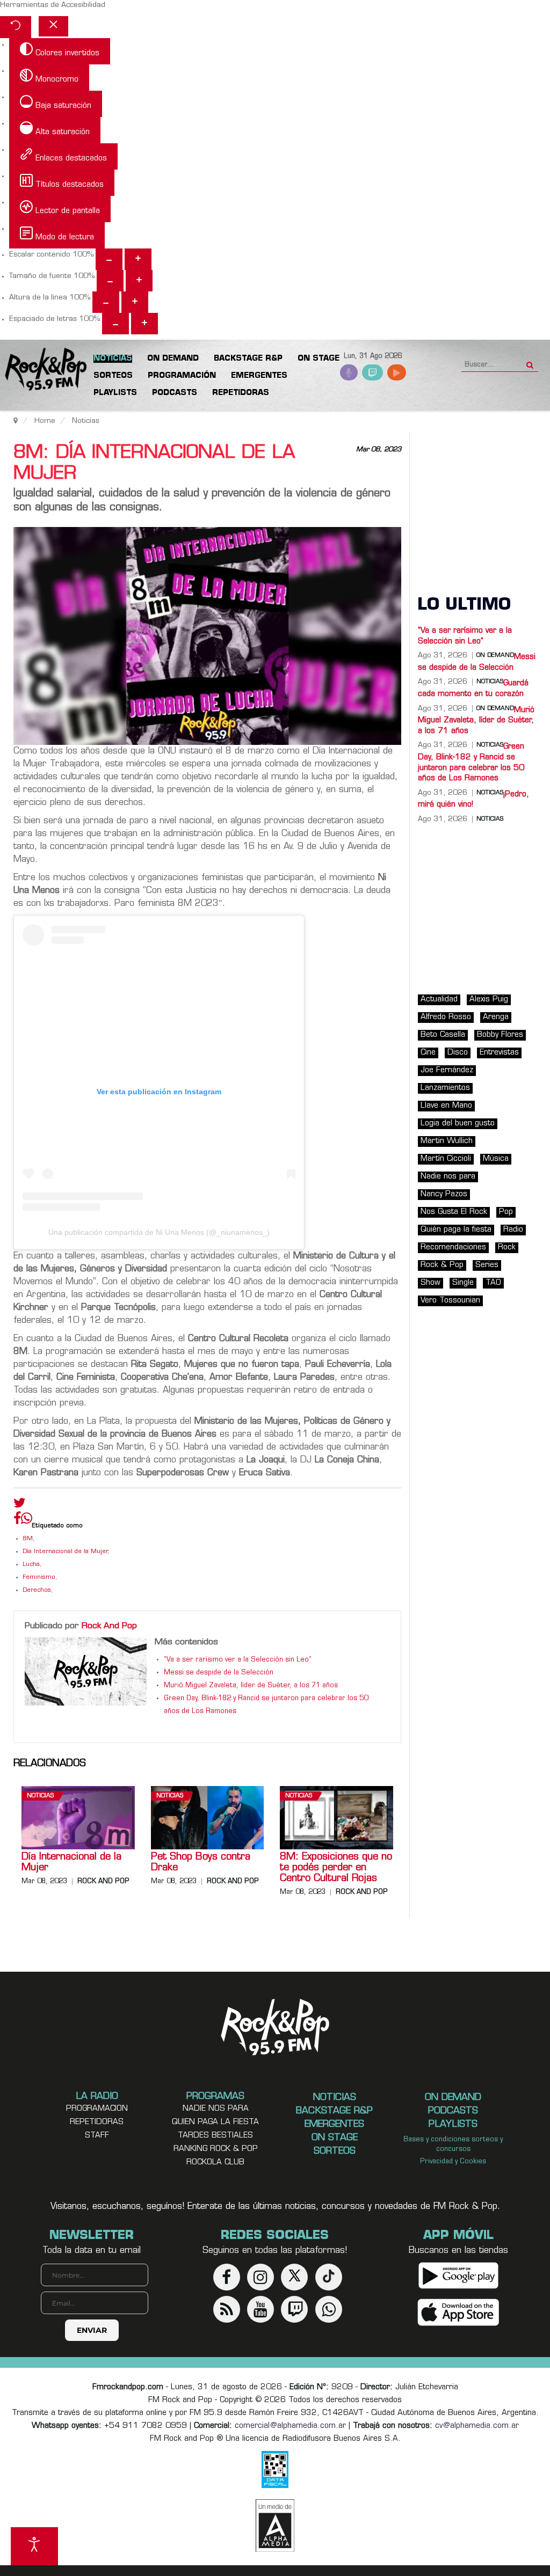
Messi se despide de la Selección (219, 1673)
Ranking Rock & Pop (216, 2149)
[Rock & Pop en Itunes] (458, 2313)
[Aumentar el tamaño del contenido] (138, 259)
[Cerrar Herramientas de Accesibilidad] (53, 26)
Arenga (496, 1017)
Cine (428, 1053)
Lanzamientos (445, 1088)
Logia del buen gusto (458, 1124)
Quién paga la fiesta (456, 1230)
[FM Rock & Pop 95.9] (43, 370)
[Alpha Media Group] (275, 2526)
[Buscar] (530, 362)
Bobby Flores (500, 1035)
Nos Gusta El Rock (454, 1212)
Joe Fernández (447, 1070)
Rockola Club (215, 2162)
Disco (458, 1053)
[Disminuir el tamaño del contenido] (109, 259)
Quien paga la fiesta (215, 2122)
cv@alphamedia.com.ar (477, 2426)
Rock (507, 1247)
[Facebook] (17, 1521)
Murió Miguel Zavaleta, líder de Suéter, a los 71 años (251, 1686)
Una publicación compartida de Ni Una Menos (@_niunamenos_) (159, 1232)
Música (496, 1159)
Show (430, 1283)
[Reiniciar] (16, 27)
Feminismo (39, 1578)
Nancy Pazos (444, 1194)
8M (28, 1539)
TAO (493, 1283)
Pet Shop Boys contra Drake (201, 1863)
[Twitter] (20, 1505)
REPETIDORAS (97, 2122)
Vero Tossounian (450, 1301)
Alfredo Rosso (446, 1017)
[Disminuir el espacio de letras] (115, 324)
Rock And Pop (109, 1626)
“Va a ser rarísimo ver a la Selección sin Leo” (238, 1660)
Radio (513, 1230)
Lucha (31, 1565)
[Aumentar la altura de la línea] (135, 302)
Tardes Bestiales (215, 2136)
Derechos (37, 1590)
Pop (506, 1212)
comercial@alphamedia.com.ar (290, 2426)
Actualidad (439, 1000)
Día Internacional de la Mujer (65, 1552)
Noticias (40, 1796)
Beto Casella (443, 1035)
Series (487, 1265)
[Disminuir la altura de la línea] (106, 302)
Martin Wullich (447, 1141)
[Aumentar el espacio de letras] (144, 324)
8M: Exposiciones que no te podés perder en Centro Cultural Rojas (336, 1868)
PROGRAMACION (97, 2109)
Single (463, 1283)
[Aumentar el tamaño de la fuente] (139, 281)
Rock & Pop (442, 1265)
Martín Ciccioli (446, 1159)
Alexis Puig (489, 1000)
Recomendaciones (453, 1247)
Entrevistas (499, 1053)
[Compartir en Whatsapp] (27, 1520)
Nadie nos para (448, 1177)
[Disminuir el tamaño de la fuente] (110, 281)
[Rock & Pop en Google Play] (458, 2276)
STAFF (97, 2136)
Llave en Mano (446, 1106)
